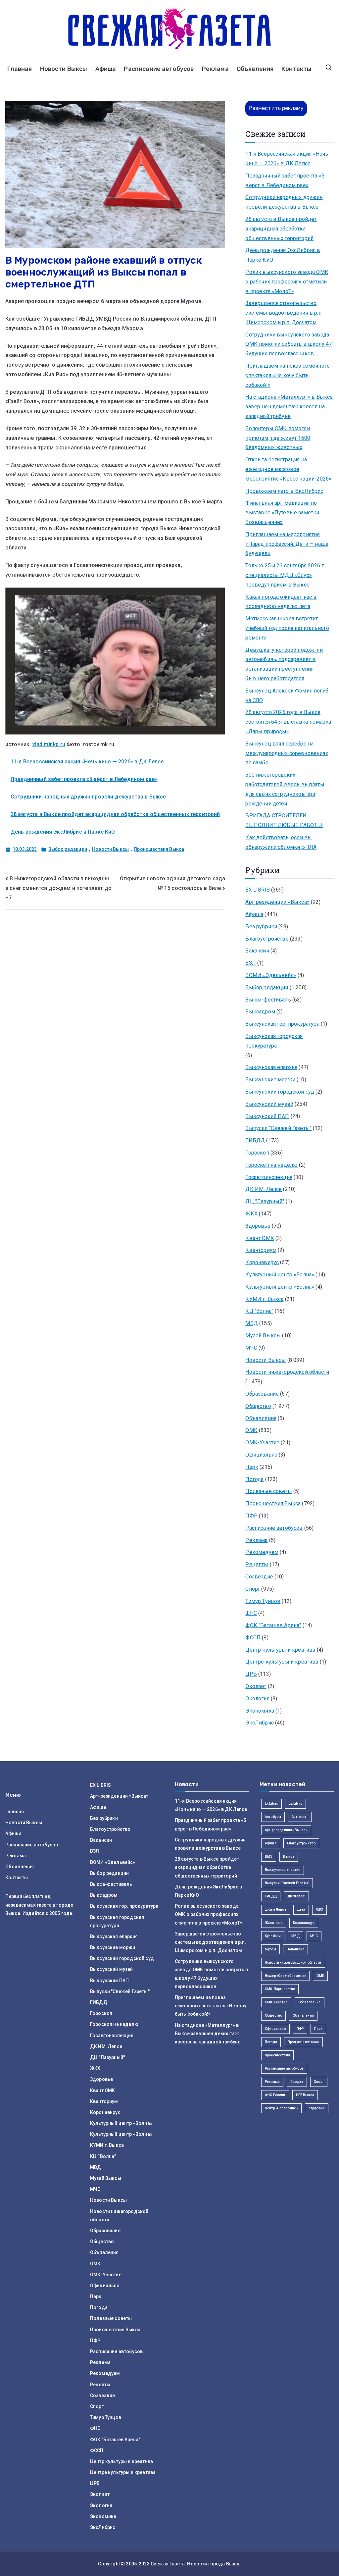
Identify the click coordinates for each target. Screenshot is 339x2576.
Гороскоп (257, 1153)
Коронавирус (262, 1262)
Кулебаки (273, 1936)
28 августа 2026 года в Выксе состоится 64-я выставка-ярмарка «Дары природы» (288, 722)
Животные (274, 1923)
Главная (20, 69)
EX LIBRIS (257, 890)
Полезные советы (268, 1491)
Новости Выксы (64, 69)
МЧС (251, 1348)
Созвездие (259, 1577)
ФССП (253, 1638)
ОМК (251, 1430)
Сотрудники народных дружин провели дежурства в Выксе (88, 797)
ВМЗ (269, 1856)
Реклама (215, 69)
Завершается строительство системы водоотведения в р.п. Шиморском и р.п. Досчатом (284, 313)
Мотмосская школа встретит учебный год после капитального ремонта (287, 628)
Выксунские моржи (270, 1080)
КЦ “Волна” (259, 1311)
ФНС (251, 1613)
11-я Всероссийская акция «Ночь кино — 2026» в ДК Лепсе (87, 762)
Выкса (289, 1856)
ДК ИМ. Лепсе (264, 1189)
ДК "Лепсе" (296, 1896)
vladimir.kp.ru (49, 744)
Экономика (260, 1711)
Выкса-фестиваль (268, 1000)
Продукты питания (303, 2042)
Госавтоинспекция (269, 1177)
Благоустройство (267, 939)
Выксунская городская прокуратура (274, 1041)
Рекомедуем (262, 1552)
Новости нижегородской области (287, 1372)
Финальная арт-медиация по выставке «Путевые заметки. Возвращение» (283, 513)
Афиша (106, 69)
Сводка (297, 2082)
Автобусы (273, 1817)
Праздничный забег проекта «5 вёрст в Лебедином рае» (84, 779)
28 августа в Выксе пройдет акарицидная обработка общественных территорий (115, 814)
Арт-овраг (300, 1817)
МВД (251, 1323)
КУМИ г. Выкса (264, 1299)
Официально (261, 1455)
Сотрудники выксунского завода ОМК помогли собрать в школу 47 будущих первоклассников (289, 344)
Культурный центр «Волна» (280, 1275)
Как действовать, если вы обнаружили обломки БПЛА (281, 842)
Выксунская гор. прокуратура (282, 1024)
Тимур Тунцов (263, 1601)
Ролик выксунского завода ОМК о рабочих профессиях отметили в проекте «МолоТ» (287, 282)
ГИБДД (255, 1140)
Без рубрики (261, 927)
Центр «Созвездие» (281, 2108)
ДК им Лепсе (276, 1909)
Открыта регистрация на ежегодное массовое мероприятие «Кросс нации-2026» (288, 469)
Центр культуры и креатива (280, 1650)
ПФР (251, 1516)
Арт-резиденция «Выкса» (286, 1830)
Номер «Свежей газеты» (285, 1976)
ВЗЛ (250, 963)
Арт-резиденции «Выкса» (277, 902)
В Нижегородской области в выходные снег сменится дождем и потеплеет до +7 (58, 888)
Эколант (256, 1686)
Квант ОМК (260, 1238)
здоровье (317, 2108)
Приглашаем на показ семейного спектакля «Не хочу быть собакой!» (288, 375)
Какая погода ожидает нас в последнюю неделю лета (281, 602)
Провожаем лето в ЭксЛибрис (284, 491)
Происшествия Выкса (159, 849)
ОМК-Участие (262, 1443)
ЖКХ (251, 1214)
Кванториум (261, 1250)
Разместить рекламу (276, 108)
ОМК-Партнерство (280, 1989)
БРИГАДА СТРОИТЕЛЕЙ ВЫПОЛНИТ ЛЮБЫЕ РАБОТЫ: (284, 820)
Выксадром (260, 1012)
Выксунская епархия (271, 1067)
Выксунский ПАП (267, 1116)
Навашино (295, 1949)
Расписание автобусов (159, 69)
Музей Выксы (263, 1336)
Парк (252, 1467)
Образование (262, 1394)
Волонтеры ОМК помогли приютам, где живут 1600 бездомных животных (278, 438)
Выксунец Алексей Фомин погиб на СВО (287, 696)
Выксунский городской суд (280, 1092)
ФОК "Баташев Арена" (273, 1625)
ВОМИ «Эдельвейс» (271, 975)
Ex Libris (271, 1803)
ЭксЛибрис (259, 1723)
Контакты (296, 69)
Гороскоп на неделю (271, 1165)
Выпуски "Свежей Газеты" (278, 1128)
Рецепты (257, 1564)
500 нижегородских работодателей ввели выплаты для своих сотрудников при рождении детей (285, 789)
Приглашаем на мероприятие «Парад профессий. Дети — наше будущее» (287, 544)
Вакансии (257, 951)
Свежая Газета (168, 2564)
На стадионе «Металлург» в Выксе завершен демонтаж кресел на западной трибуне (289, 407)
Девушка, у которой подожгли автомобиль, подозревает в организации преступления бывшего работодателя (284, 664)
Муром (270, 1949)
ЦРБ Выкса (305, 2095)
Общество (258, 1406)
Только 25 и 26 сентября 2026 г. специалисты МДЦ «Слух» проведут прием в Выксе (285, 575)
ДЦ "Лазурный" (265, 1201)
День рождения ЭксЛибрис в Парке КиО (63, 832)
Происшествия (277, 2055)
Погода (254, 1479)
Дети (301, 1909)
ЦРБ (251, 1674)
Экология (257, 1699)
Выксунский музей (269, 1104)
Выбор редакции (68, 849)
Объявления (255, 69)
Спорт (253, 1589)
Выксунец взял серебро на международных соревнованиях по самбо (287, 753)
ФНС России (275, 2095)
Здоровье (258, 1226)
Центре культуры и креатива (282, 1662)
